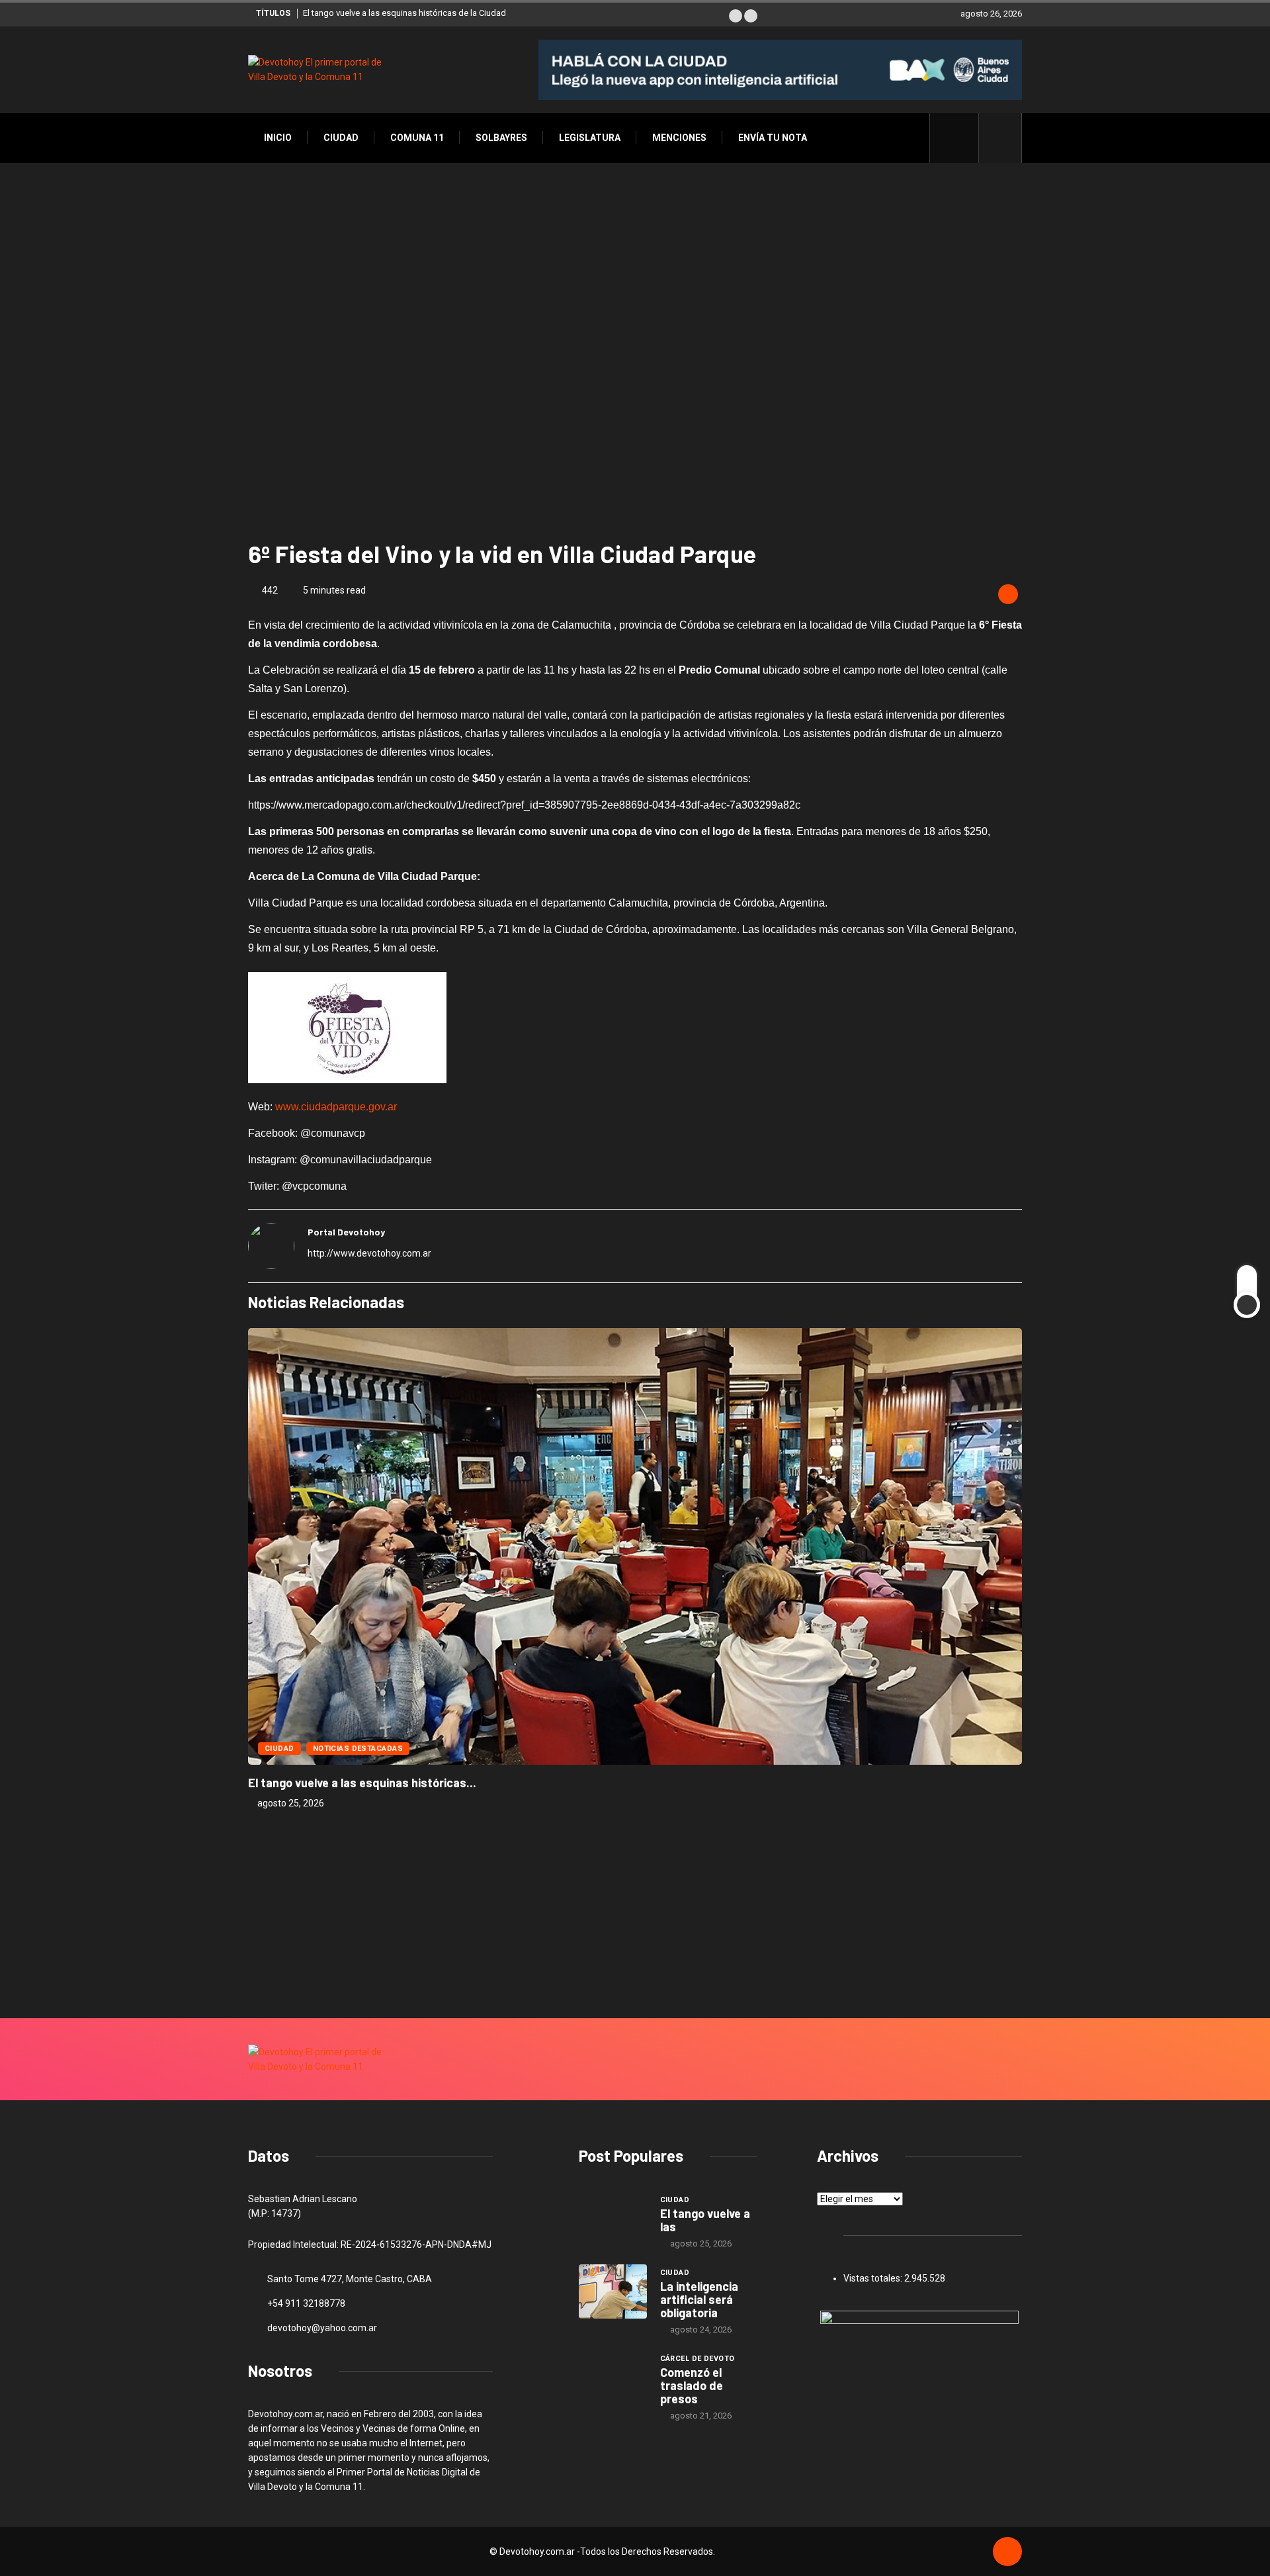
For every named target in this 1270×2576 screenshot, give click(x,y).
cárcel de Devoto (698, 2359)
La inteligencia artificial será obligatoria (699, 2299)
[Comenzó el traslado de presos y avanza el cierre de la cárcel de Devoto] (613, 2377)
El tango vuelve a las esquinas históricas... (362, 1783)
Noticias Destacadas (358, 1749)
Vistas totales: (874, 2278)
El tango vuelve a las (705, 2220)
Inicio (278, 138)
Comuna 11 (417, 138)
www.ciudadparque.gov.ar (336, 1107)
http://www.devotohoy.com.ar (369, 1253)
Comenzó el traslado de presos (692, 2385)
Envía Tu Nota (773, 138)
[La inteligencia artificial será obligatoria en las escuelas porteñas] (613, 2291)
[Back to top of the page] (1007, 2552)
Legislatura (590, 138)
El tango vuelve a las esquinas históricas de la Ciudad (404, 13)
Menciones (679, 138)
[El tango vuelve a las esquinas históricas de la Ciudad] (613, 2219)
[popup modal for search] (1000, 138)
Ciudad (341, 138)
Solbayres (501, 138)
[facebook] (961, 138)
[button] (736, 16)
